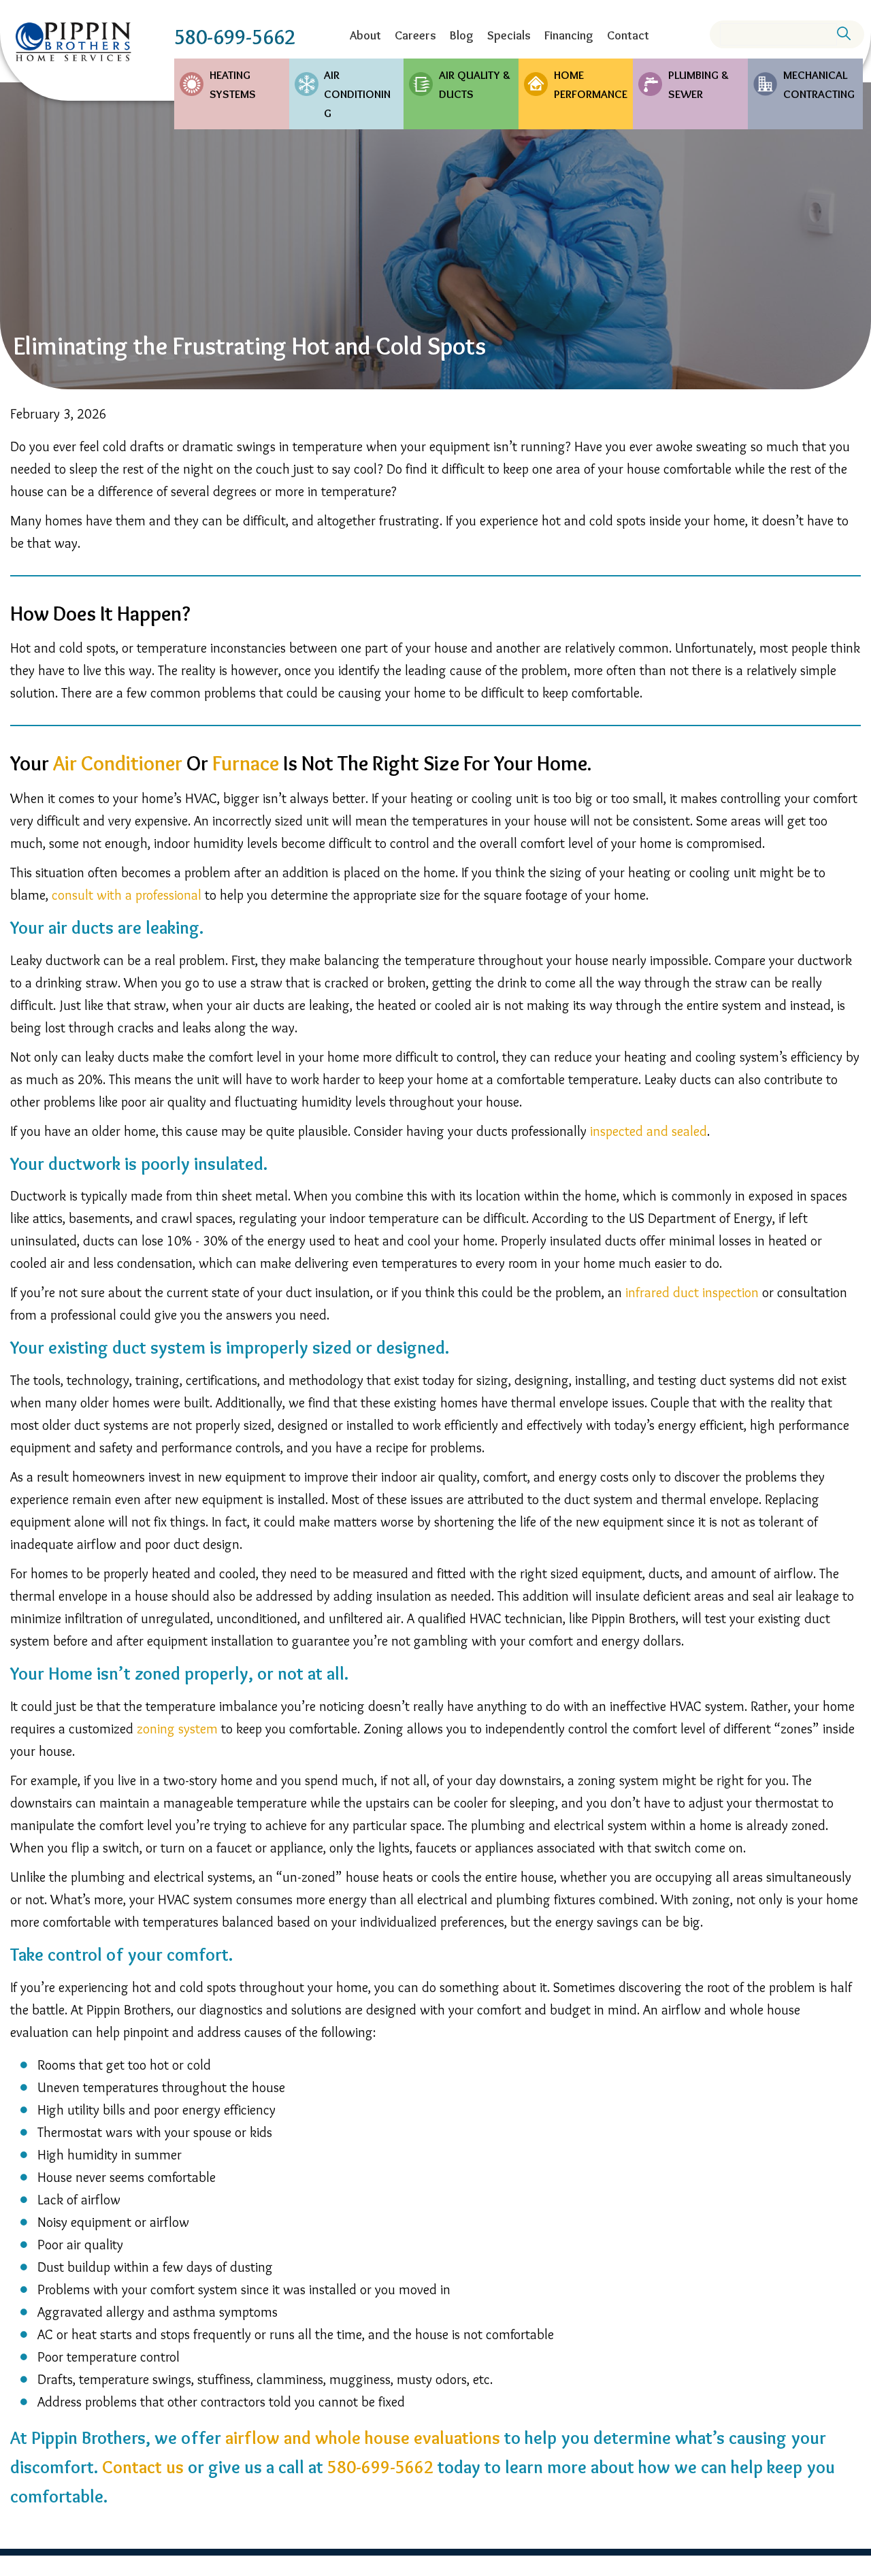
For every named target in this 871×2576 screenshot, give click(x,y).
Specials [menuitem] (509, 35)
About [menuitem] (365, 35)
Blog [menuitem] (462, 35)
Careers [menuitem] (415, 35)
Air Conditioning (357, 94)
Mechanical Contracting (819, 84)
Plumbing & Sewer (699, 84)
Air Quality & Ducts (475, 84)
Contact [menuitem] (628, 35)
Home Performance (591, 84)
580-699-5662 (235, 37)
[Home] (73, 42)
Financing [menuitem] (569, 35)
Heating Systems (233, 84)
